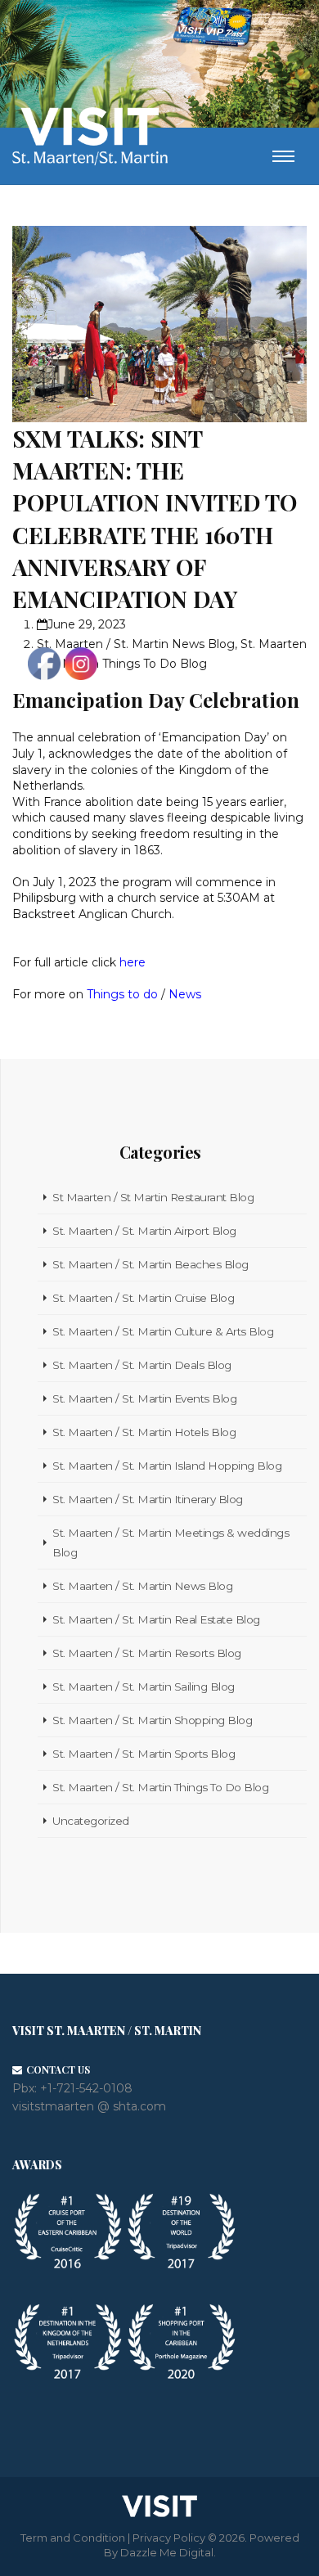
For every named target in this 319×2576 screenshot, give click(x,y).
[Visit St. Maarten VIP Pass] (213, 29)
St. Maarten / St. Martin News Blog (136, 644)
